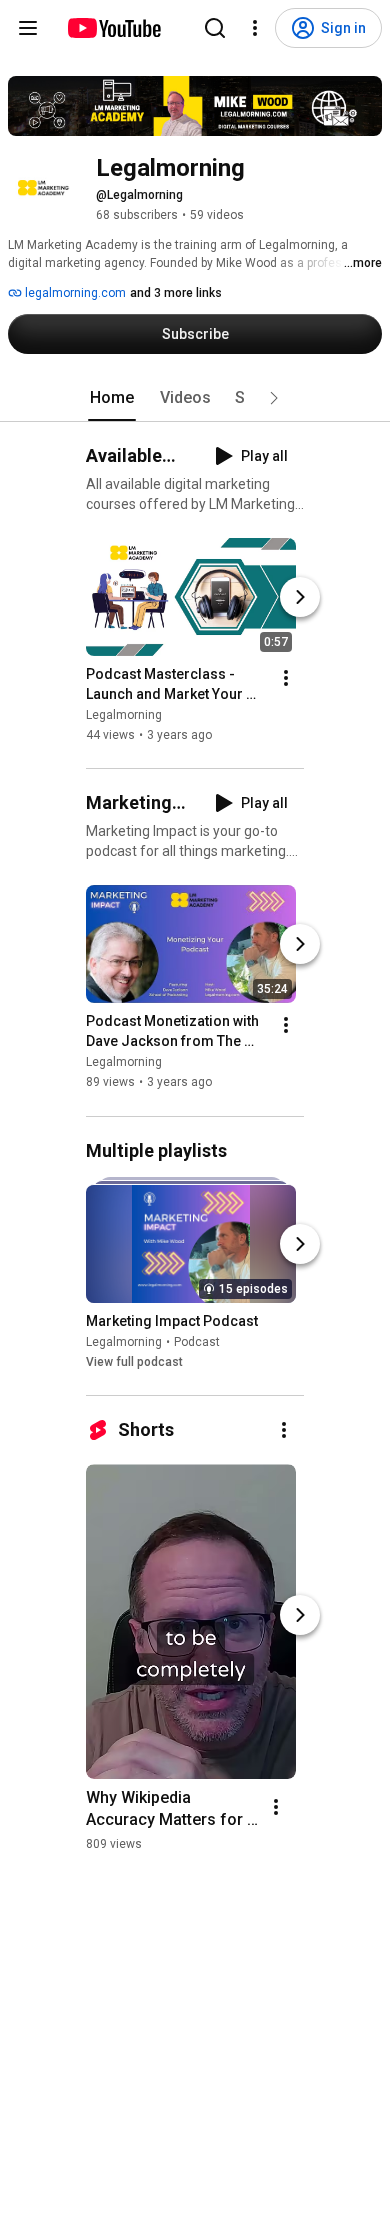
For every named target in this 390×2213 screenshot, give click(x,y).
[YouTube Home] (113, 28)
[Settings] (255, 28)
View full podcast (134, 1362)
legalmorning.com (74, 293)
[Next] (300, 597)
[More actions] (286, 678)
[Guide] (28, 28)
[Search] (215, 28)
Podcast (197, 1342)
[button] (274, 398)
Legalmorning (124, 715)
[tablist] (195, 398)
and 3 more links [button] (176, 293)
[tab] (112, 398)
